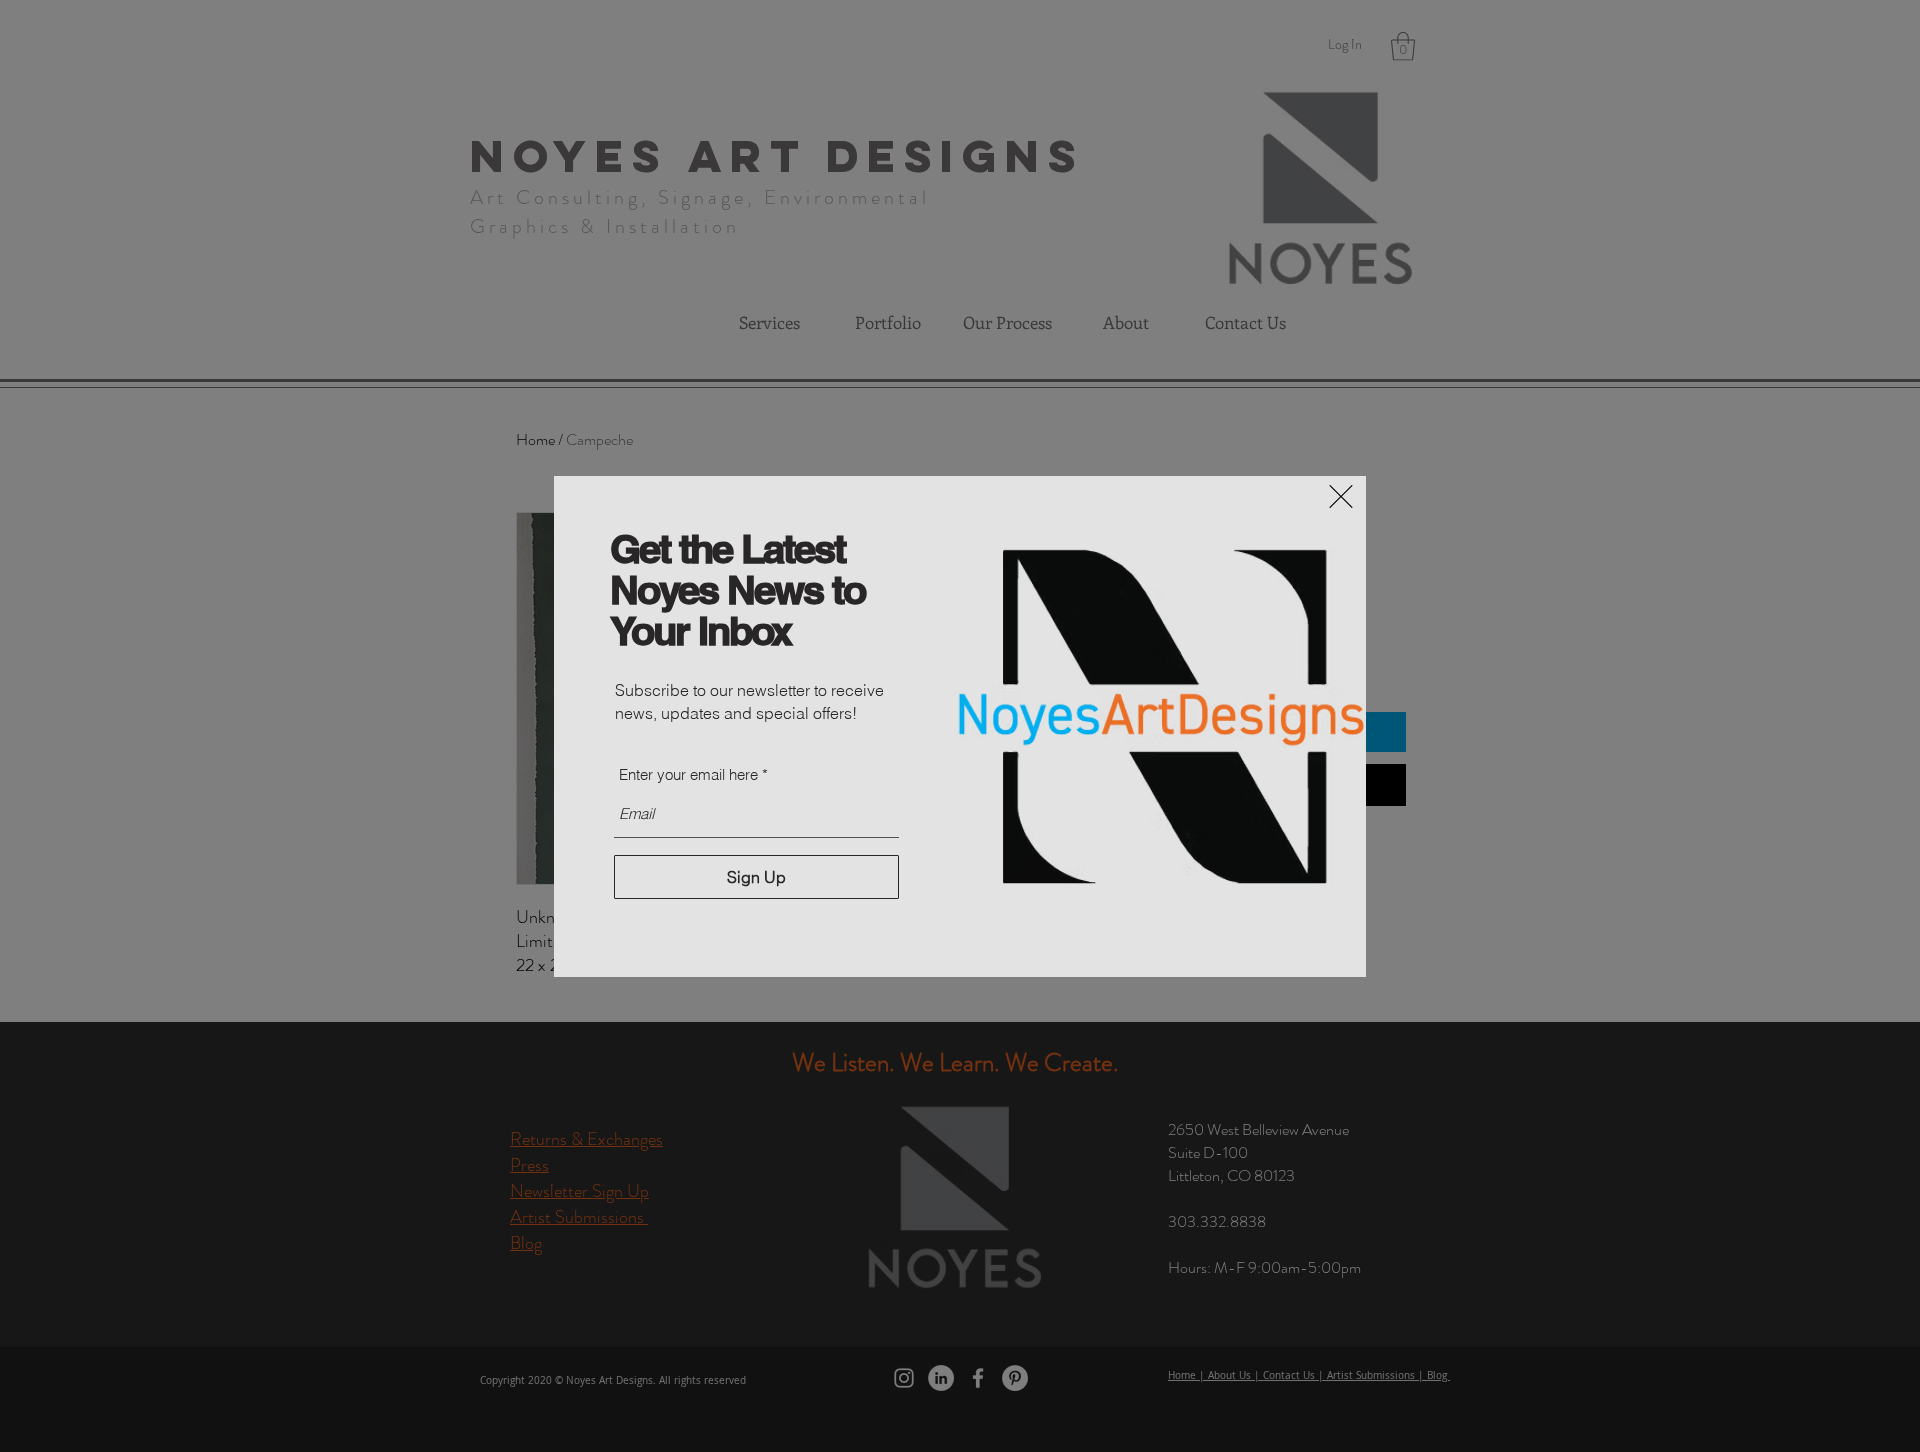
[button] (1341, 496)
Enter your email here (688, 774)
